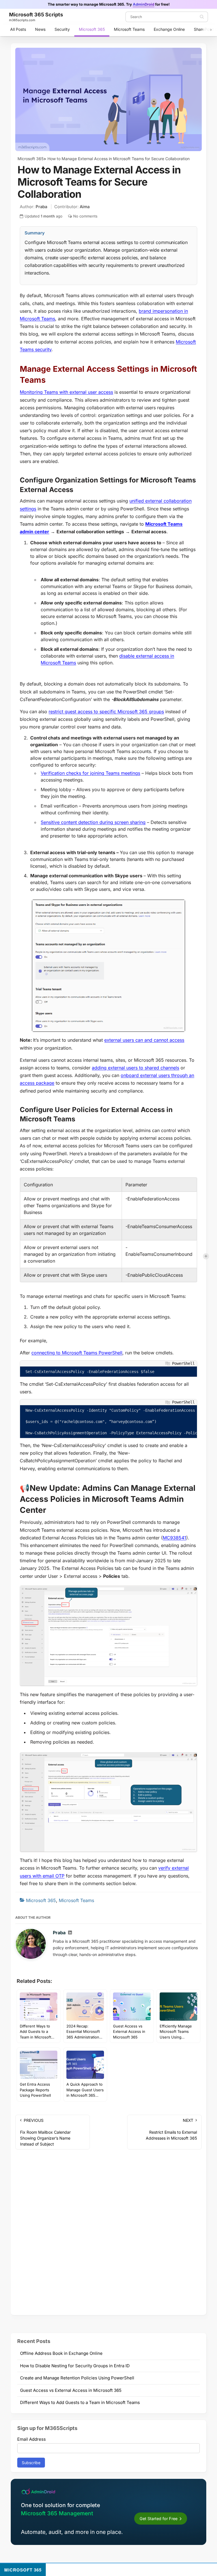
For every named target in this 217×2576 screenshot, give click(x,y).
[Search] (202, 17)
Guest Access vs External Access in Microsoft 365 (71, 2390)
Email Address (32, 2439)
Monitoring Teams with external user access (66, 392)
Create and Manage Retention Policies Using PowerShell (77, 2378)
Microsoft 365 (92, 29)
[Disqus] (108, 2234)
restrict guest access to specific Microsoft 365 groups (106, 712)
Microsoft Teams (129, 29)
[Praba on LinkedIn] (70, 1933)
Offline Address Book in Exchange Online (61, 2353)
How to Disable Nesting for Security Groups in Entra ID (75, 2366)
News (40, 29)
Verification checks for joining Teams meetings (90, 773)
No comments (85, 216)
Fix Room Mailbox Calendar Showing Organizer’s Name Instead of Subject (45, 2132)
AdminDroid (144, 4)
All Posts (18, 29)
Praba (41, 207)
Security (62, 29)
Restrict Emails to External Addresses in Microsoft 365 (171, 2129)
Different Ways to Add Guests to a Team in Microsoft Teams (80, 2402)
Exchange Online (169, 29)
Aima (85, 207)
